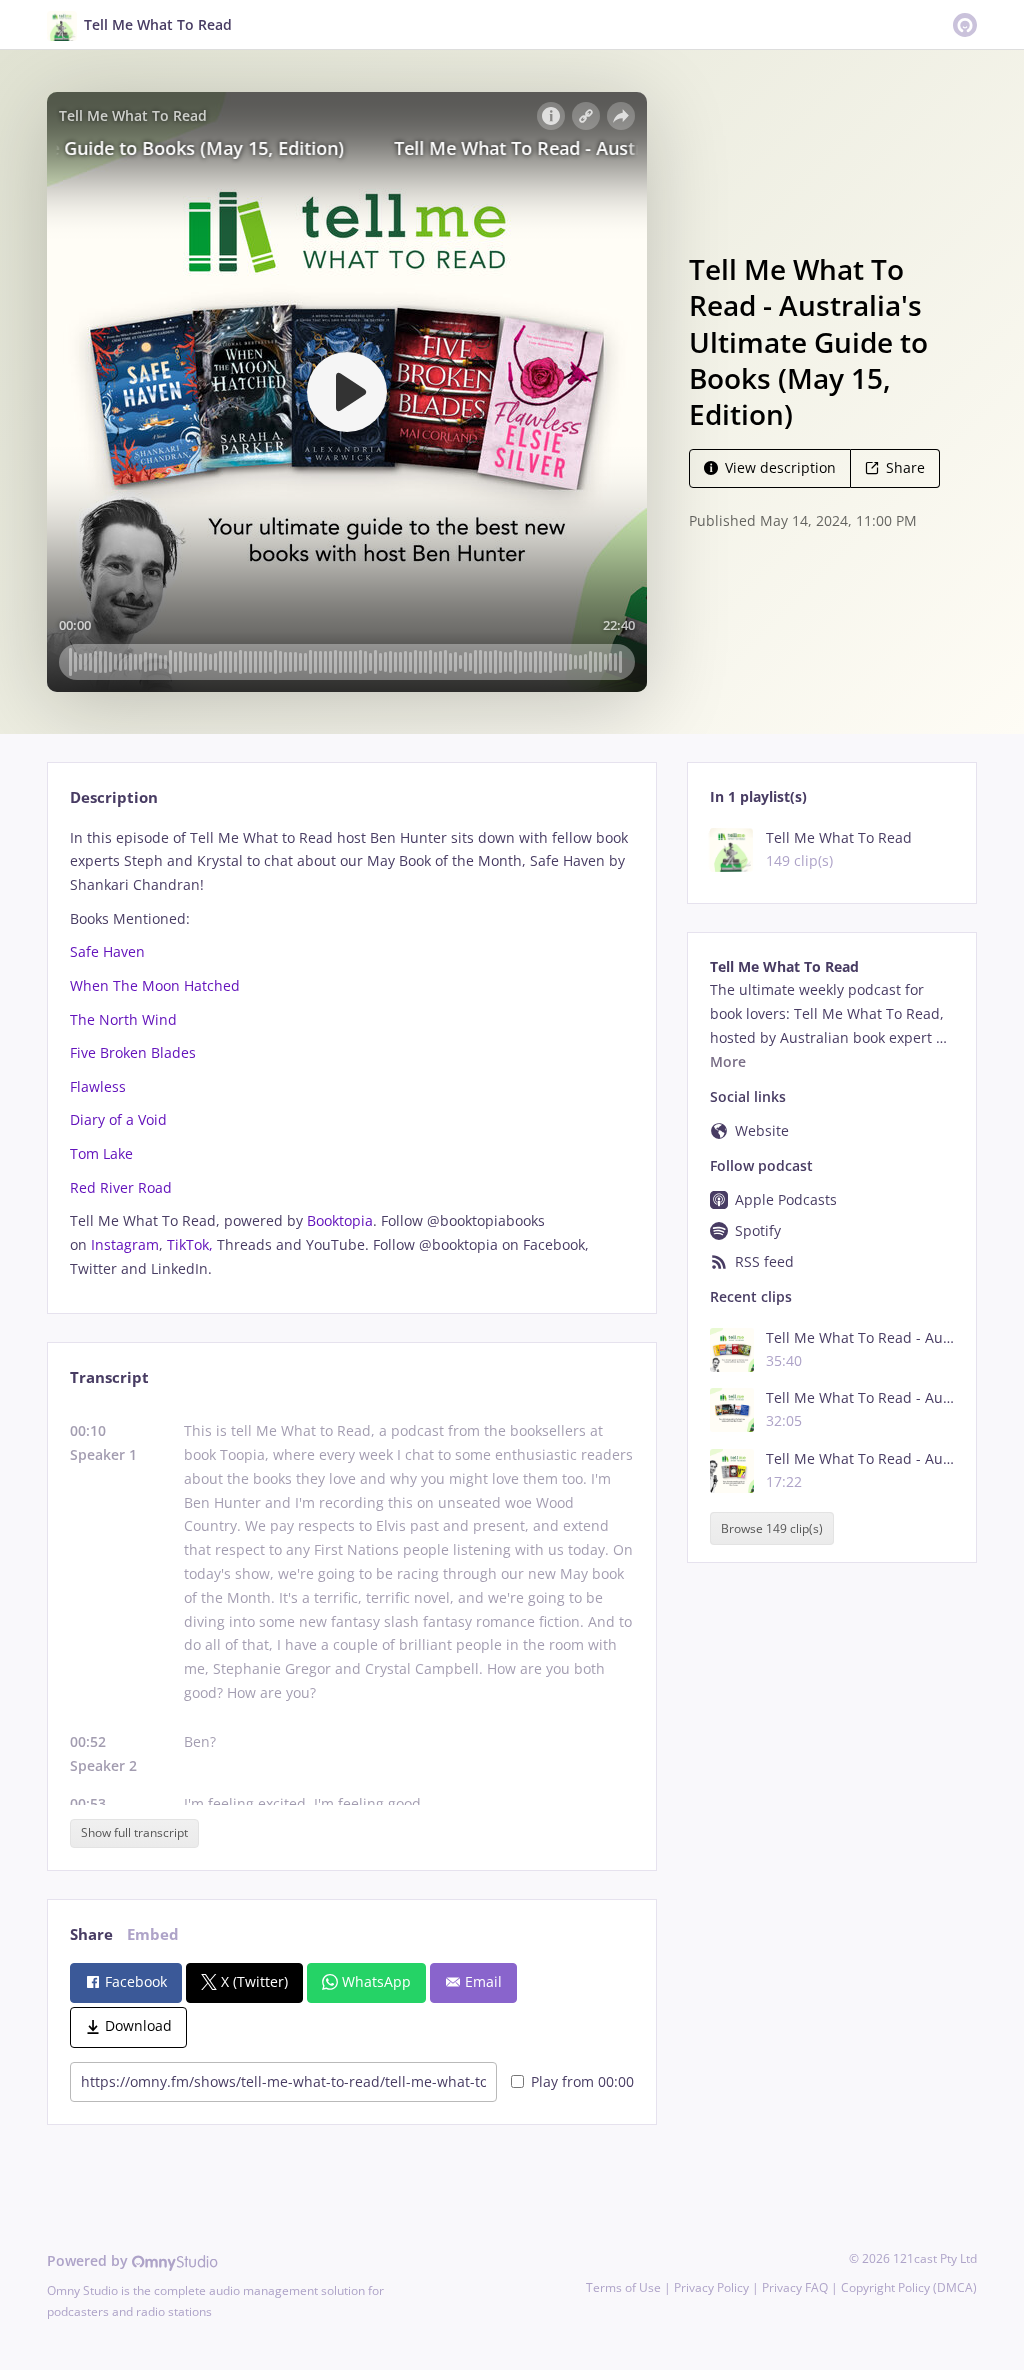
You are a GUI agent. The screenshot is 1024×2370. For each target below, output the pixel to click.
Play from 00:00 (582, 2081)
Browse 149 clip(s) (772, 1528)
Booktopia (340, 1220)
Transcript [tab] (109, 1377)
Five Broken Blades (133, 1052)
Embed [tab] (153, 1934)
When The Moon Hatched (155, 985)
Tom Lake (101, 1153)
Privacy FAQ (795, 2287)
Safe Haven (107, 951)
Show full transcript (134, 1832)
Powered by (89, 2260)
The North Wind (123, 1019)
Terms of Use (623, 2287)
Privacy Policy (711, 2287)
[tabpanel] (351, 1053)
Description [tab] (114, 797)
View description (780, 467)
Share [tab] (91, 1934)
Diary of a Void (118, 1119)
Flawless (98, 1086)
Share (905, 467)
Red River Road (121, 1187)
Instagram (125, 1244)
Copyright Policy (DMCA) (909, 2287)
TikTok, (190, 1244)
